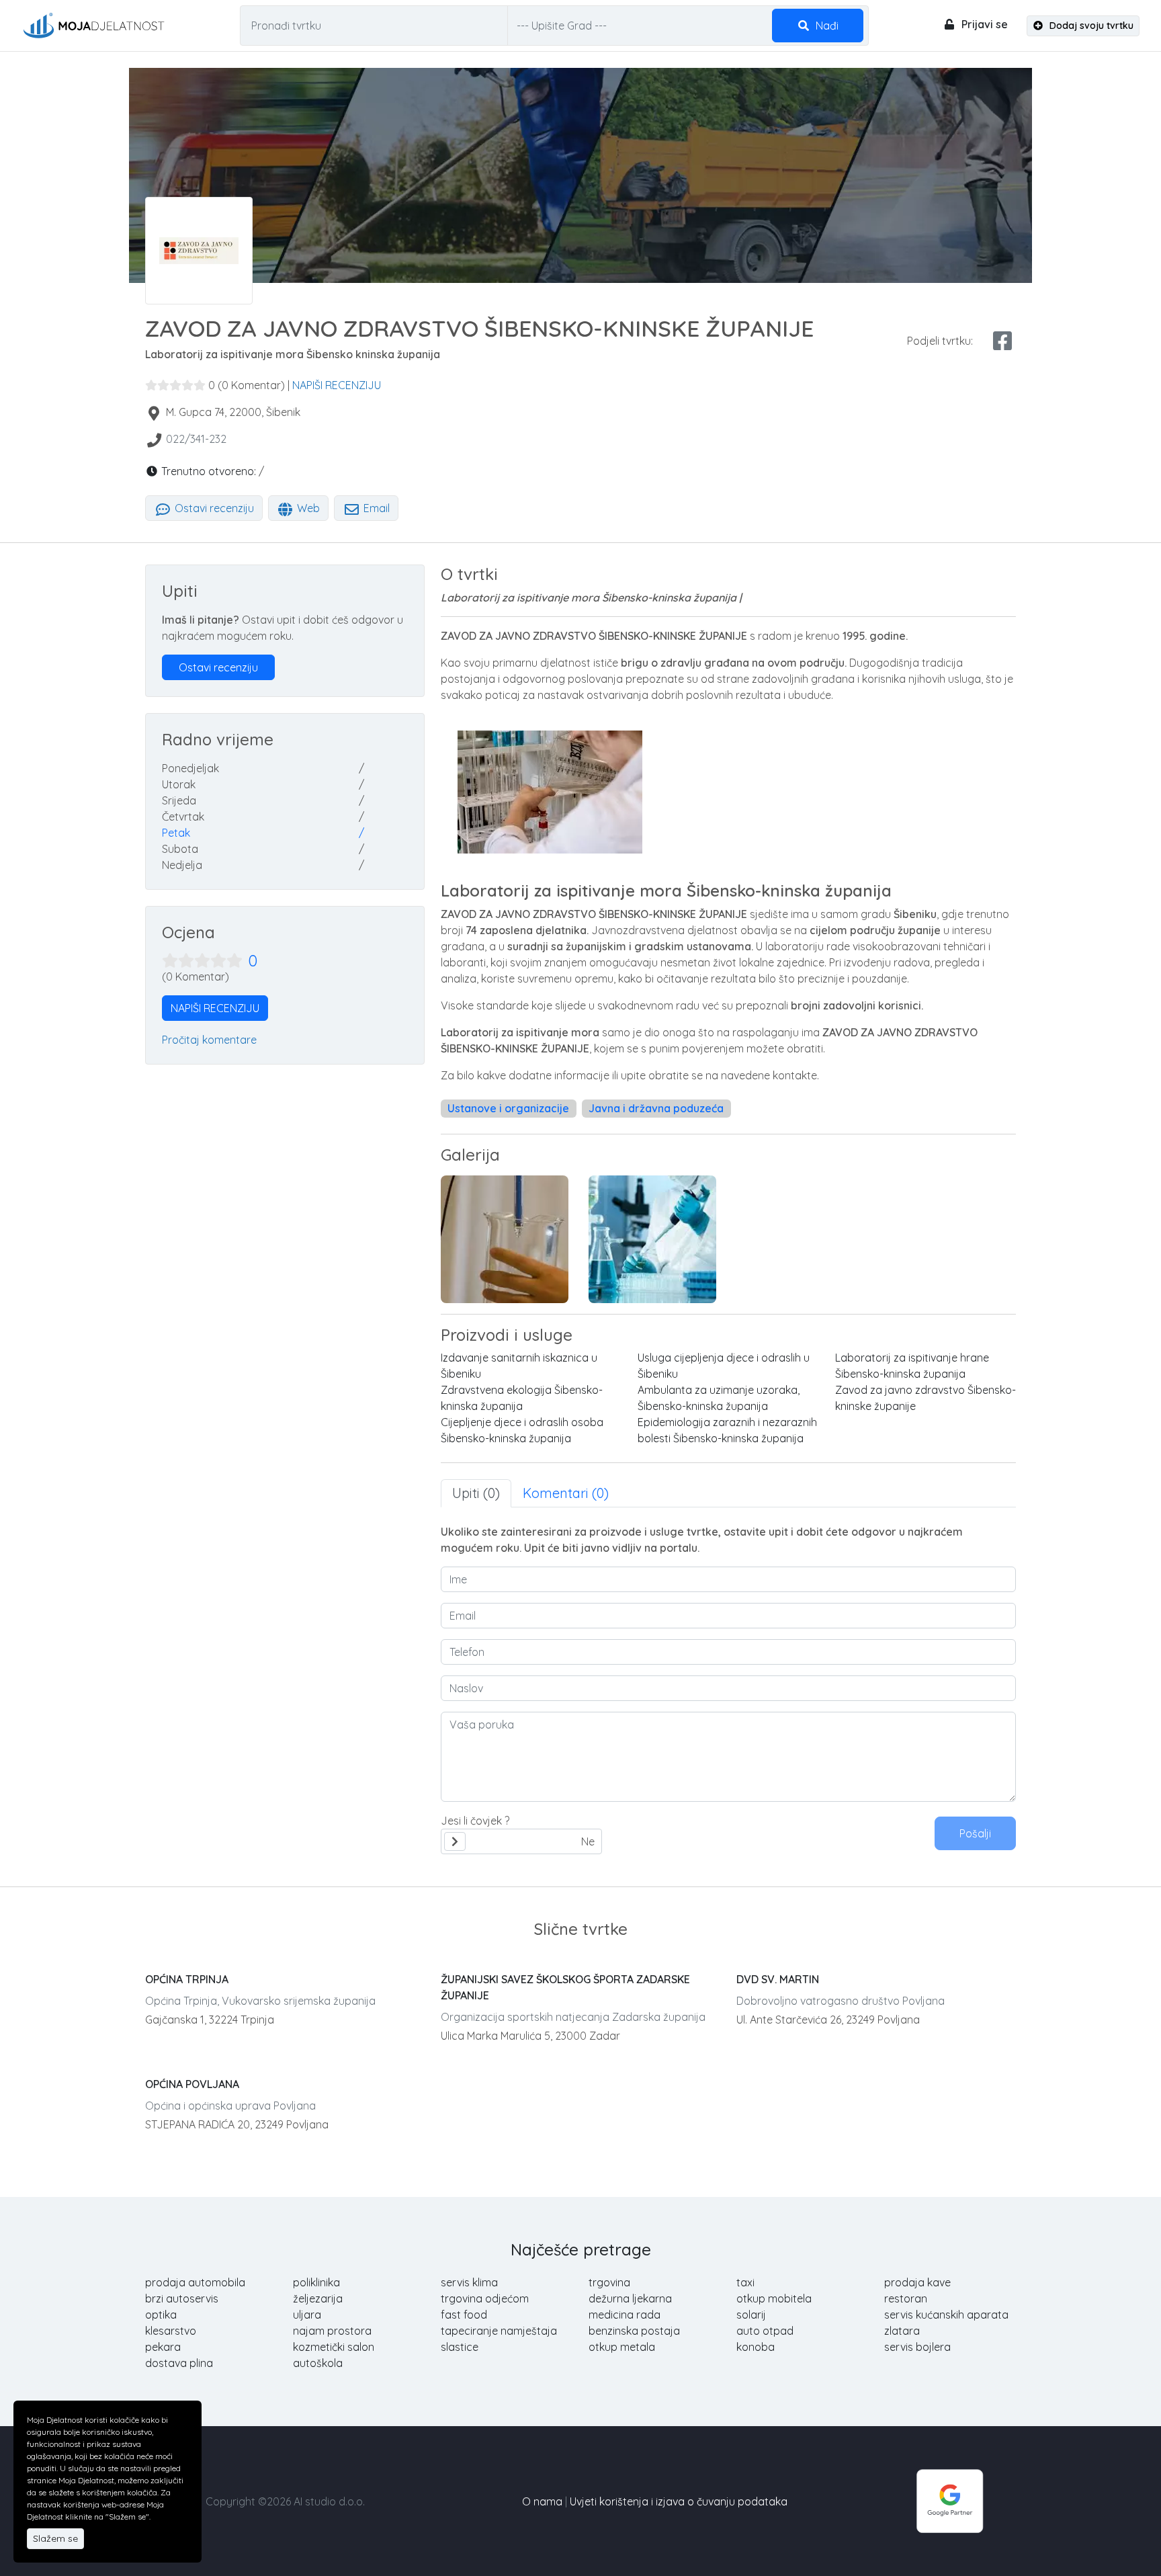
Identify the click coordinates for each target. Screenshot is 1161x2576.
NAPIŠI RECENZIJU (337, 385)
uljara (307, 2315)
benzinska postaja (634, 2331)
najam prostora (332, 2331)
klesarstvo (171, 2331)
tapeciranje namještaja (499, 2331)
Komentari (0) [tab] (566, 1493)
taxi (745, 2282)
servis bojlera (917, 2347)
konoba (756, 2347)
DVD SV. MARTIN (778, 1979)
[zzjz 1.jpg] (652, 1239)
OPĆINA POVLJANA (192, 2084)
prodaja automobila (195, 2282)
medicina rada (625, 2315)
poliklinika (316, 2282)
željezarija (318, 2298)
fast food (464, 2315)
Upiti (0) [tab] (476, 1493)
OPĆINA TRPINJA (187, 1979)
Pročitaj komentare (209, 1040)
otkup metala (622, 2347)
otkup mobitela (774, 2298)
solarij (751, 2315)
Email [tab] (375, 508)
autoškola (318, 2363)
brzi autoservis (182, 2298)
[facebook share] (1002, 341)
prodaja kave (917, 2282)
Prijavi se (983, 24)
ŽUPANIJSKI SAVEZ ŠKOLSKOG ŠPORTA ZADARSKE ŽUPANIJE (565, 1987)
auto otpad (765, 2331)
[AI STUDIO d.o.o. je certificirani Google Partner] (950, 2500)
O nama (542, 2501)
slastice (460, 2347)
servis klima (469, 2282)
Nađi (826, 26)
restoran (906, 2298)
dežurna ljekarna (630, 2298)
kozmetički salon (334, 2347)
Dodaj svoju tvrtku (1090, 26)
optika (161, 2315)
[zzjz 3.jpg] (505, 1239)
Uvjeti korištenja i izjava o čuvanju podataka (679, 2501)
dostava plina (179, 2363)
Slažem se (55, 2538)
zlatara (902, 2331)
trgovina (609, 2282)
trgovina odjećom (485, 2298)
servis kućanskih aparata (946, 2315)
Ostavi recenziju (213, 508)
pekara (163, 2347)
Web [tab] (307, 508)
